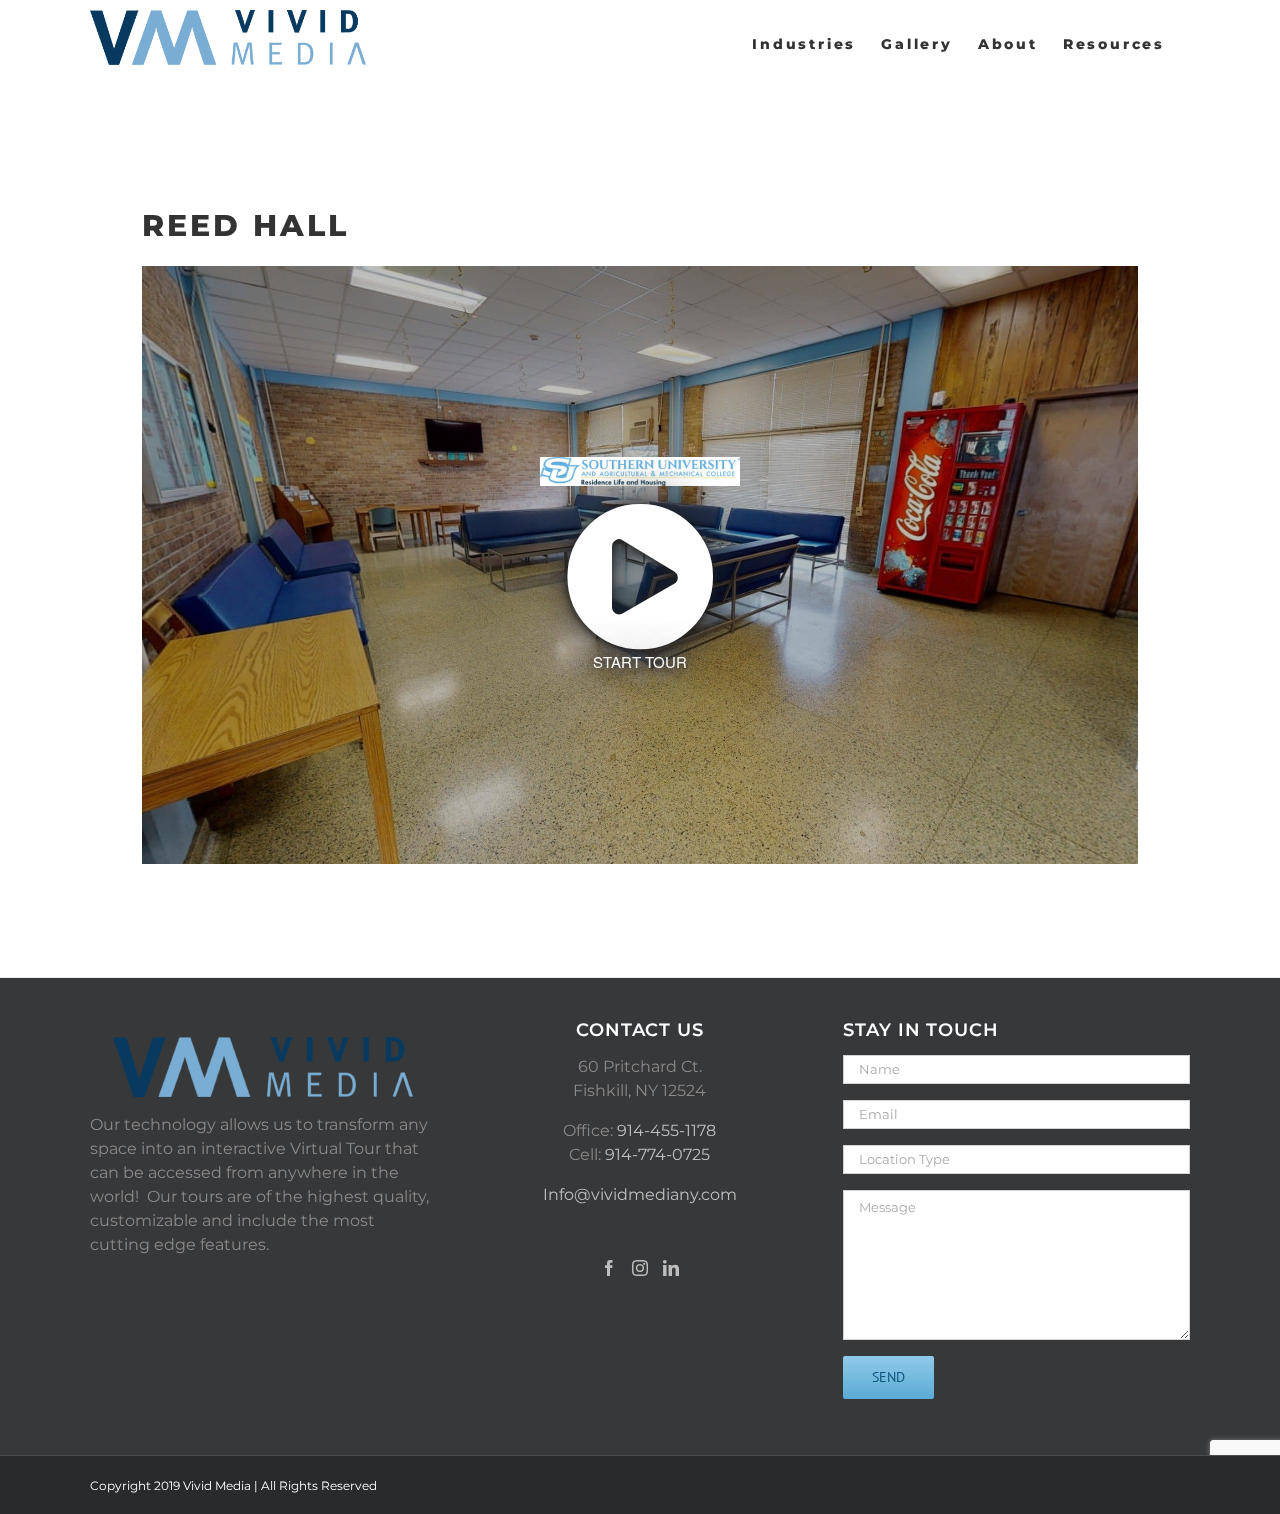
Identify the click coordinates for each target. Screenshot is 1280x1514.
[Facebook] (609, 1268)
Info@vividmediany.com (640, 1194)
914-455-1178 (666, 1130)
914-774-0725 (657, 1154)
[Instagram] (640, 1268)
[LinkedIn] (671, 1268)
